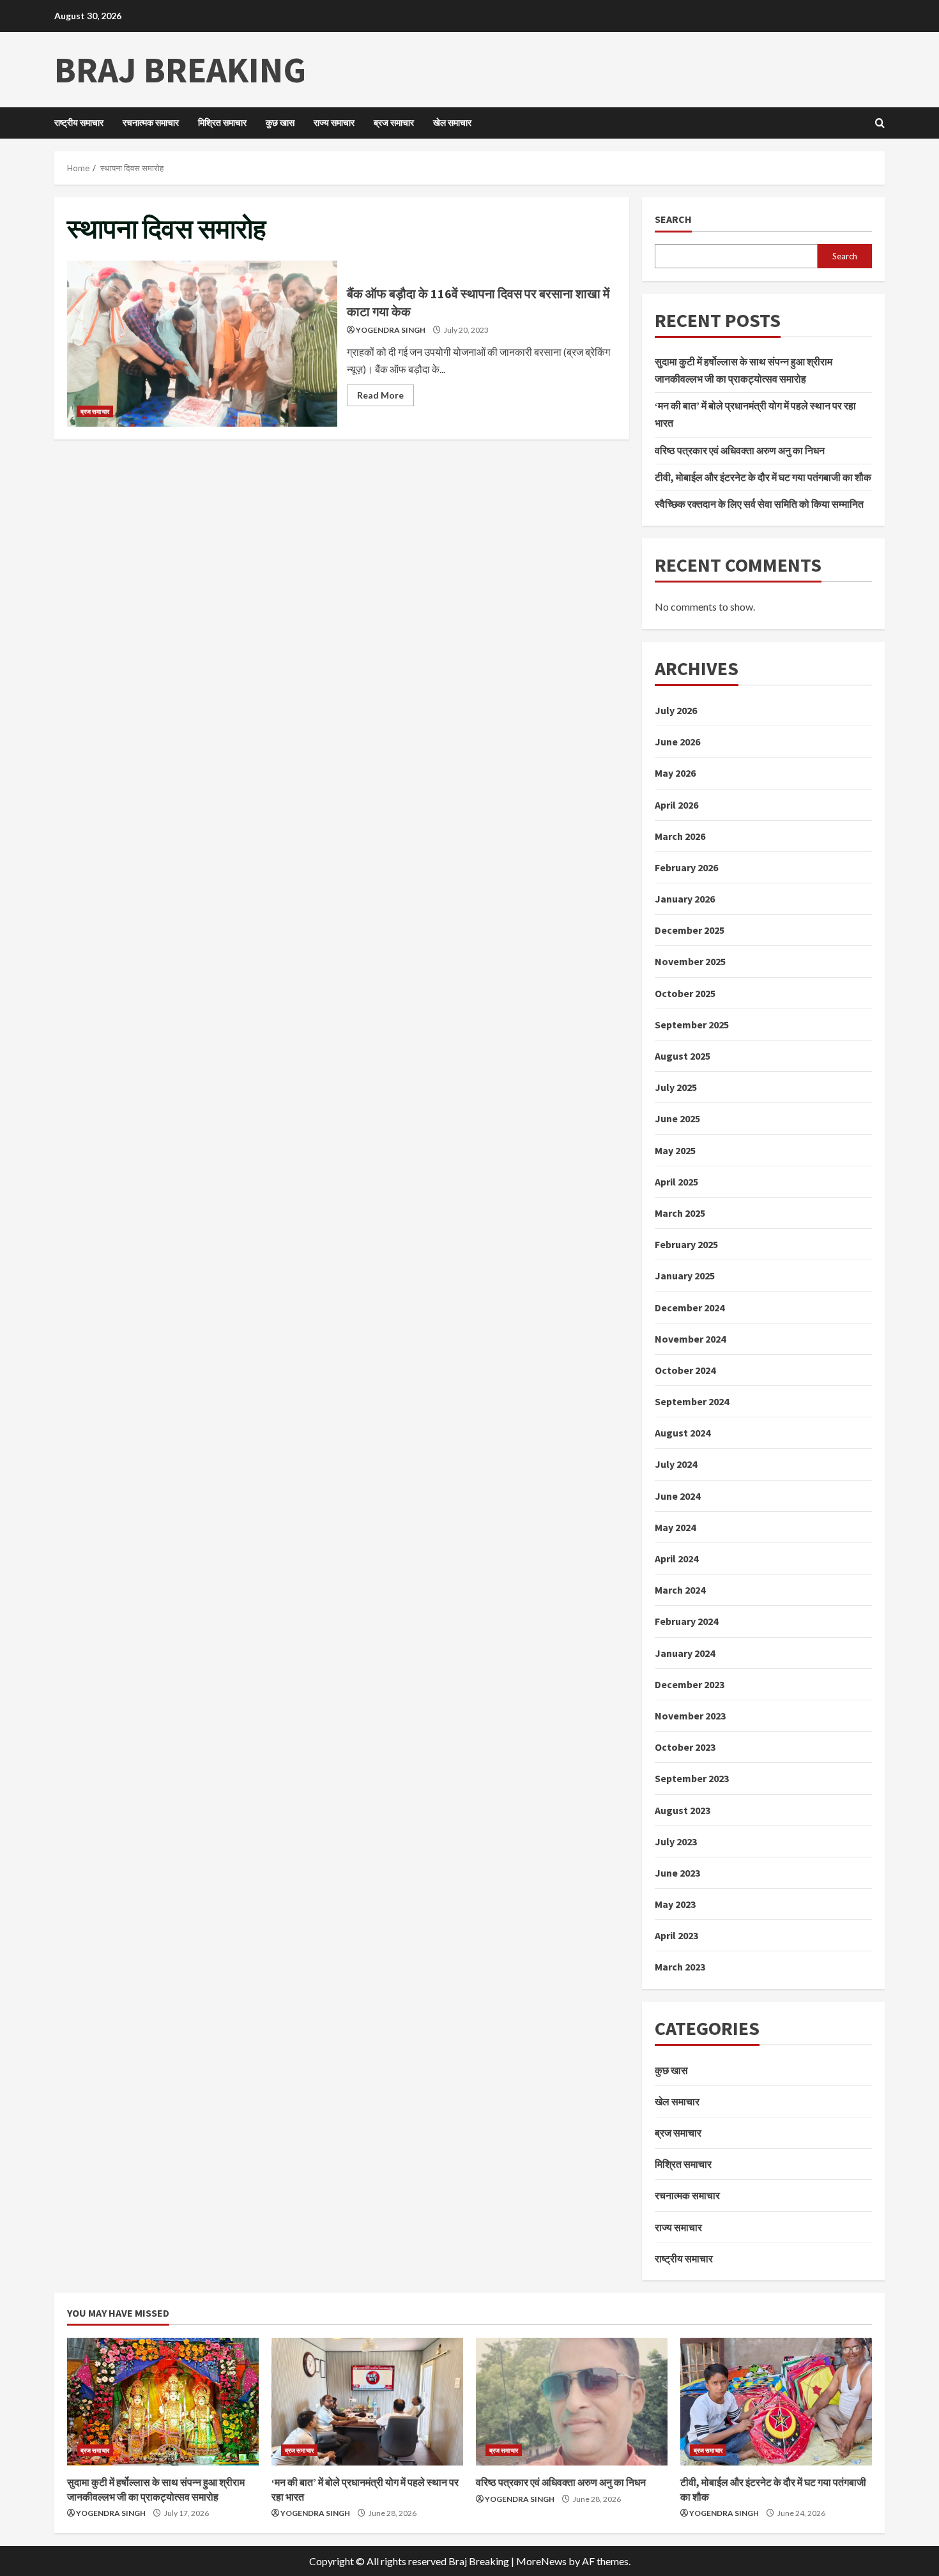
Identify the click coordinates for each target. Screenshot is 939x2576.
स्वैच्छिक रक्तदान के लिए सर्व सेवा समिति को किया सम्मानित (759, 504)
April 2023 (676, 1935)
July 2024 (676, 1464)
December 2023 (690, 1684)
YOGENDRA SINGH (391, 330)
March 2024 (680, 1590)
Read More (386, 392)
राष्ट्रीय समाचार (79, 123)
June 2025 (677, 1118)
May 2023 (675, 1904)
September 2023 (692, 1778)
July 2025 (676, 1087)
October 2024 (685, 1370)
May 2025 (675, 1150)
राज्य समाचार (334, 123)
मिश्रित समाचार (222, 123)
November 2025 (690, 961)
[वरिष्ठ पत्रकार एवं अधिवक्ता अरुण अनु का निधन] (572, 2402)
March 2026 (680, 836)
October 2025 (685, 993)
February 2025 (686, 1244)
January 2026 (685, 899)
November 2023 (690, 1716)
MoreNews (541, 2561)
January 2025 (685, 1276)
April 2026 (676, 805)
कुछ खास (280, 123)
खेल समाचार (452, 123)
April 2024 (676, 1559)
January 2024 (685, 1653)
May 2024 (675, 1527)
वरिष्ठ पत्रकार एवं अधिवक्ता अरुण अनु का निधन (740, 450)
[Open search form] (880, 123)
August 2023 (683, 1810)
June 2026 (677, 742)
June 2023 (677, 1873)
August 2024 (683, 1433)
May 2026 (675, 773)
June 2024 (677, 1496)
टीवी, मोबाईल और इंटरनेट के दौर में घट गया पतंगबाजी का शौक (763, 477)
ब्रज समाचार (394, 123)
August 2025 (683, 1056)
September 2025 (692, 1025)
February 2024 (686, 1621)
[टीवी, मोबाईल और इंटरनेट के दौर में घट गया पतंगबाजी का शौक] (776, 2402)
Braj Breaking (180, 70)
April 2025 (676, 1182)
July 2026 (676, 710)
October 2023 (685, 1747)
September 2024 (692, 1401)
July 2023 (676, 1841)
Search (673, 219)
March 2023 (680, 1967)
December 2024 (690, 1307)
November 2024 (690, 1339)
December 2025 (690, 930)
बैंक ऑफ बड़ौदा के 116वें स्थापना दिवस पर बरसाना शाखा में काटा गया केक (202, 344)
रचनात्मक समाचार (151, 123)
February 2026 (686, 867)
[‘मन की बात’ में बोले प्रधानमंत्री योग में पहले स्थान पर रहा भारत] (367, 2402)
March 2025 (680, 1213)
